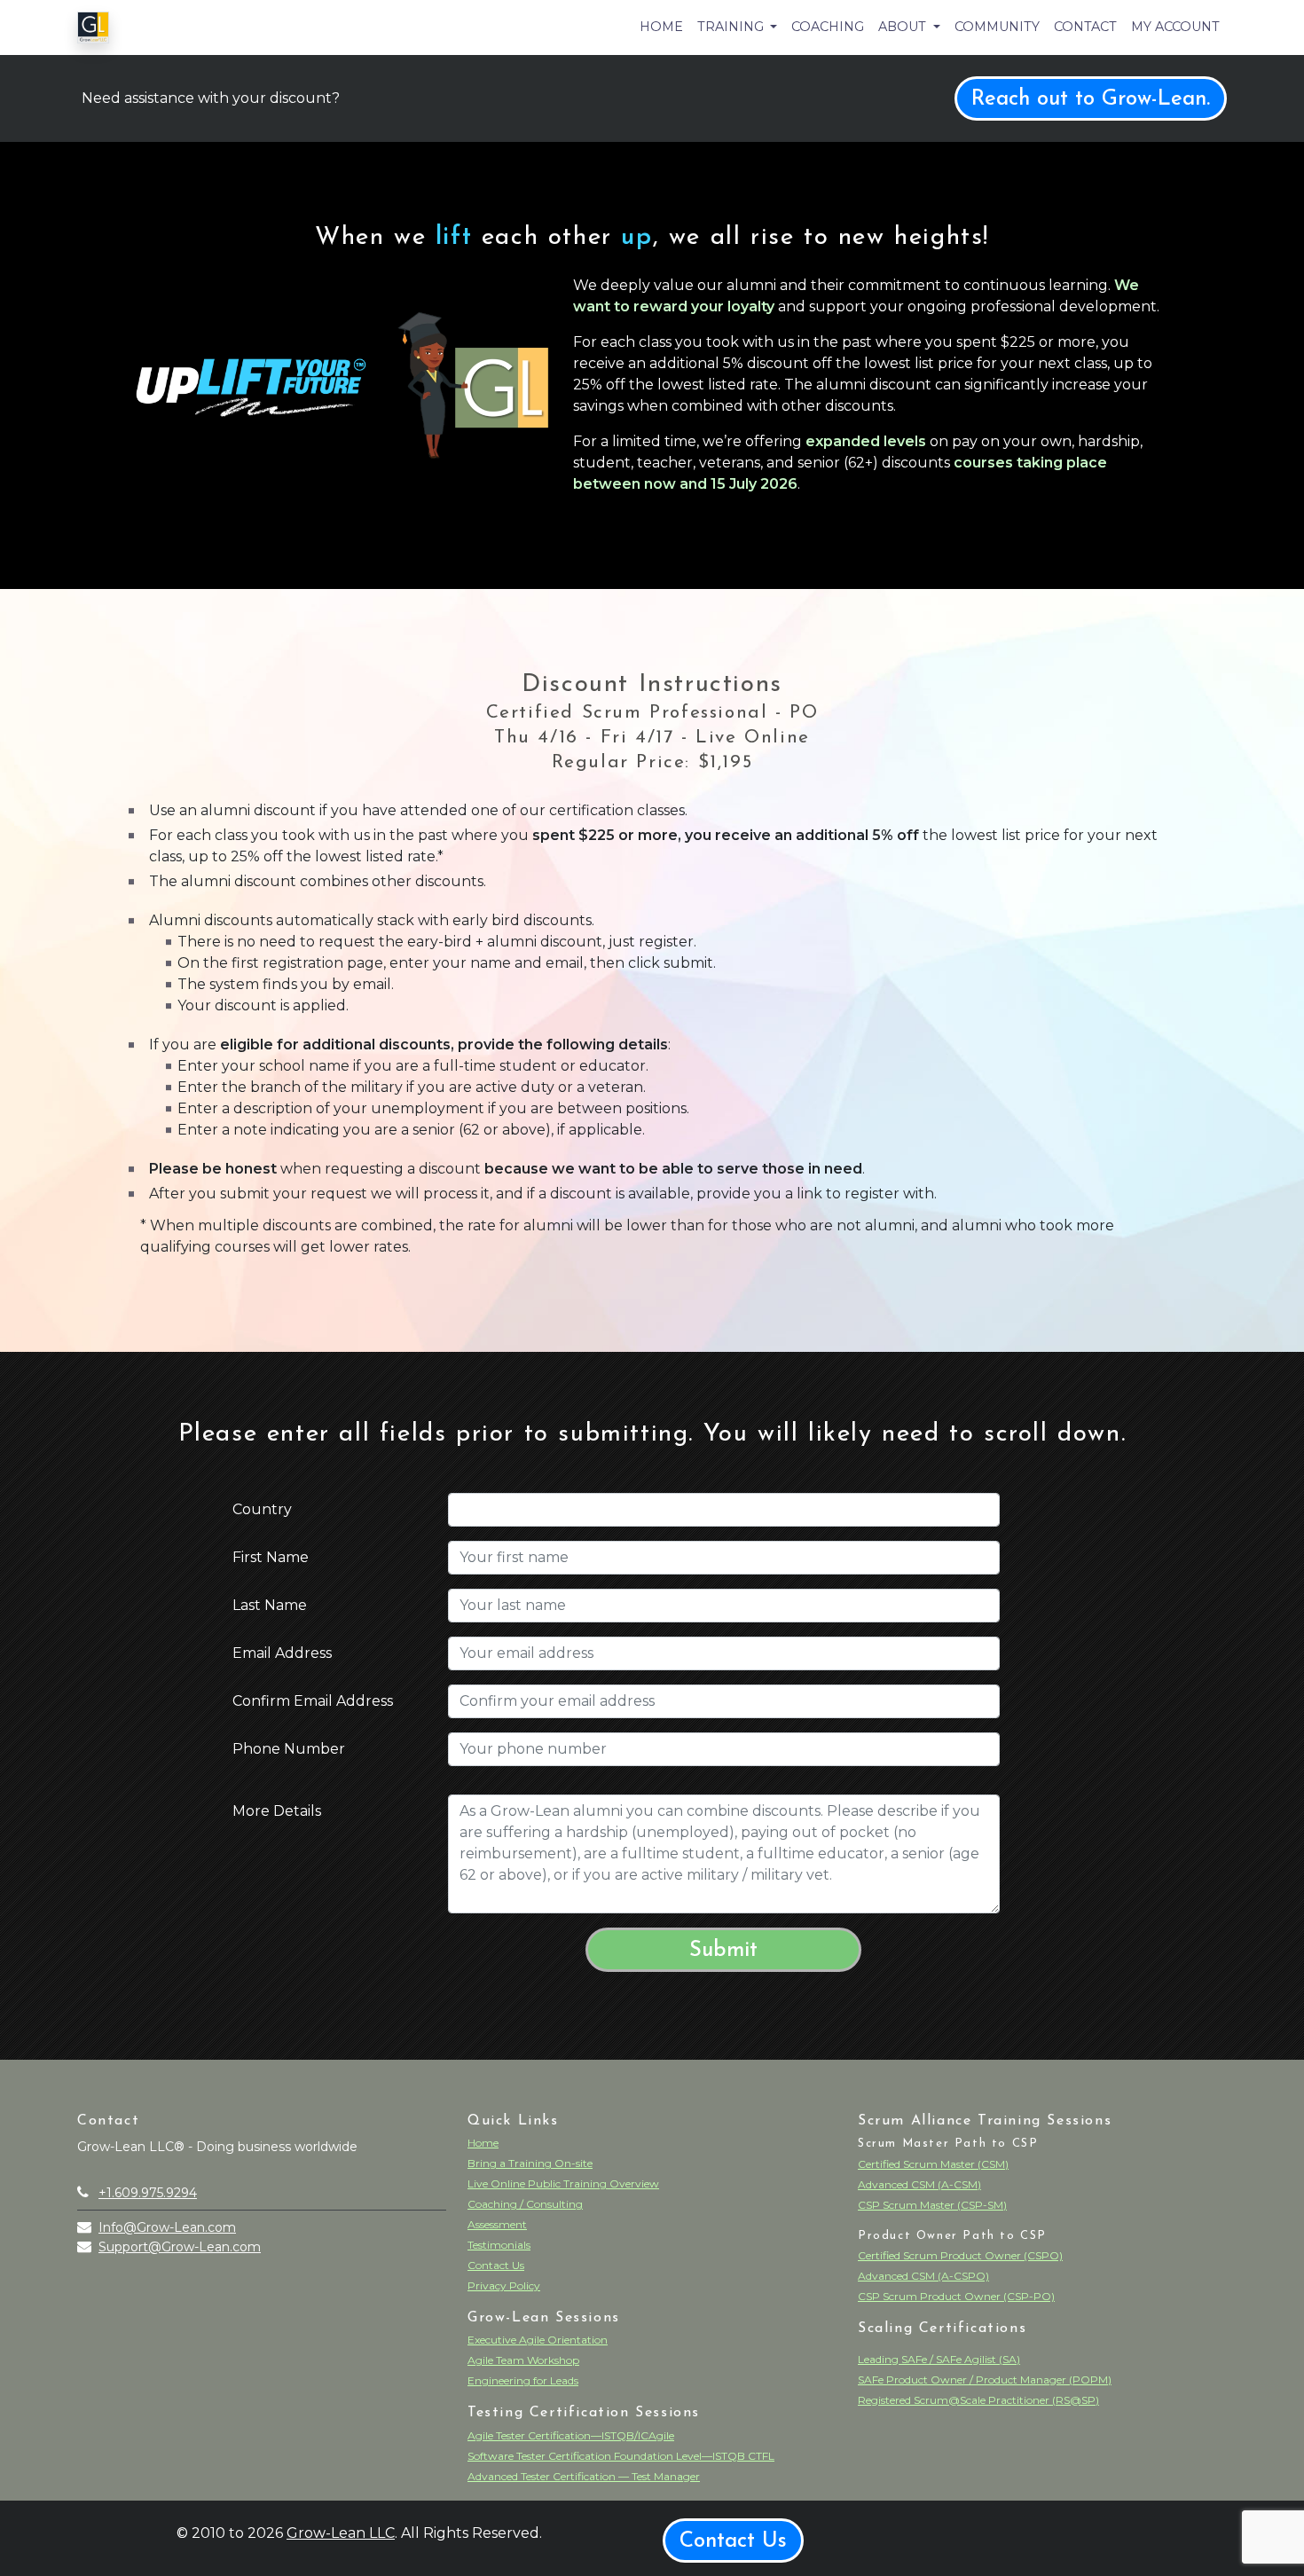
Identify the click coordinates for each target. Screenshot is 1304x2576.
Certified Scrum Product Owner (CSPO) (960, 2255)
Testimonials (499, 2245)
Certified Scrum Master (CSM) (933, 2164)
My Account (1175, 27)
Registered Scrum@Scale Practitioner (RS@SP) (978, 2400)
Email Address (282, 1653)
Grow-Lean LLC (341, 2533)
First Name (271, 1557)
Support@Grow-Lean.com (180, 2247)
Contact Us (496, 2265)
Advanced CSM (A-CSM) (919, 2184)
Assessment (497, 2224)
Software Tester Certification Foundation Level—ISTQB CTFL (621, 2456)
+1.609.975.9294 (148, 2193)
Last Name (270, 1605)
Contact (1085, 27)
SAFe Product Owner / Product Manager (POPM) (985, 2380)
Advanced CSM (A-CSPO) (923, 2276)
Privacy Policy (504, 2285)
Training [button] (732, 27)
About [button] (904, 27)
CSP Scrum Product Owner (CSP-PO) (956, 2296)
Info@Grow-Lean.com (167, 2227)
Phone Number (289, 1749)
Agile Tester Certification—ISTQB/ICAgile (571, 2435)
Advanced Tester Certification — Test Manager (584, 2476)
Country (262, 1509)
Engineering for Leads (523, 2380)
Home (661, 27)
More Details (277, 1811)
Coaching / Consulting (525, 2204)
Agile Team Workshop (523, 2360)
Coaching (828, 27)
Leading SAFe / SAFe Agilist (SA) (939, 2359)
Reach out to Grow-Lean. (1091, 99)
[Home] (93, 27)
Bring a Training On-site (530, 2163)
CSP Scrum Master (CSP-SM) (932, 2205)
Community (997, 27)
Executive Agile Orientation (538, 2340)
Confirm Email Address (313, 1701)
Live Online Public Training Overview (563, 2183)
